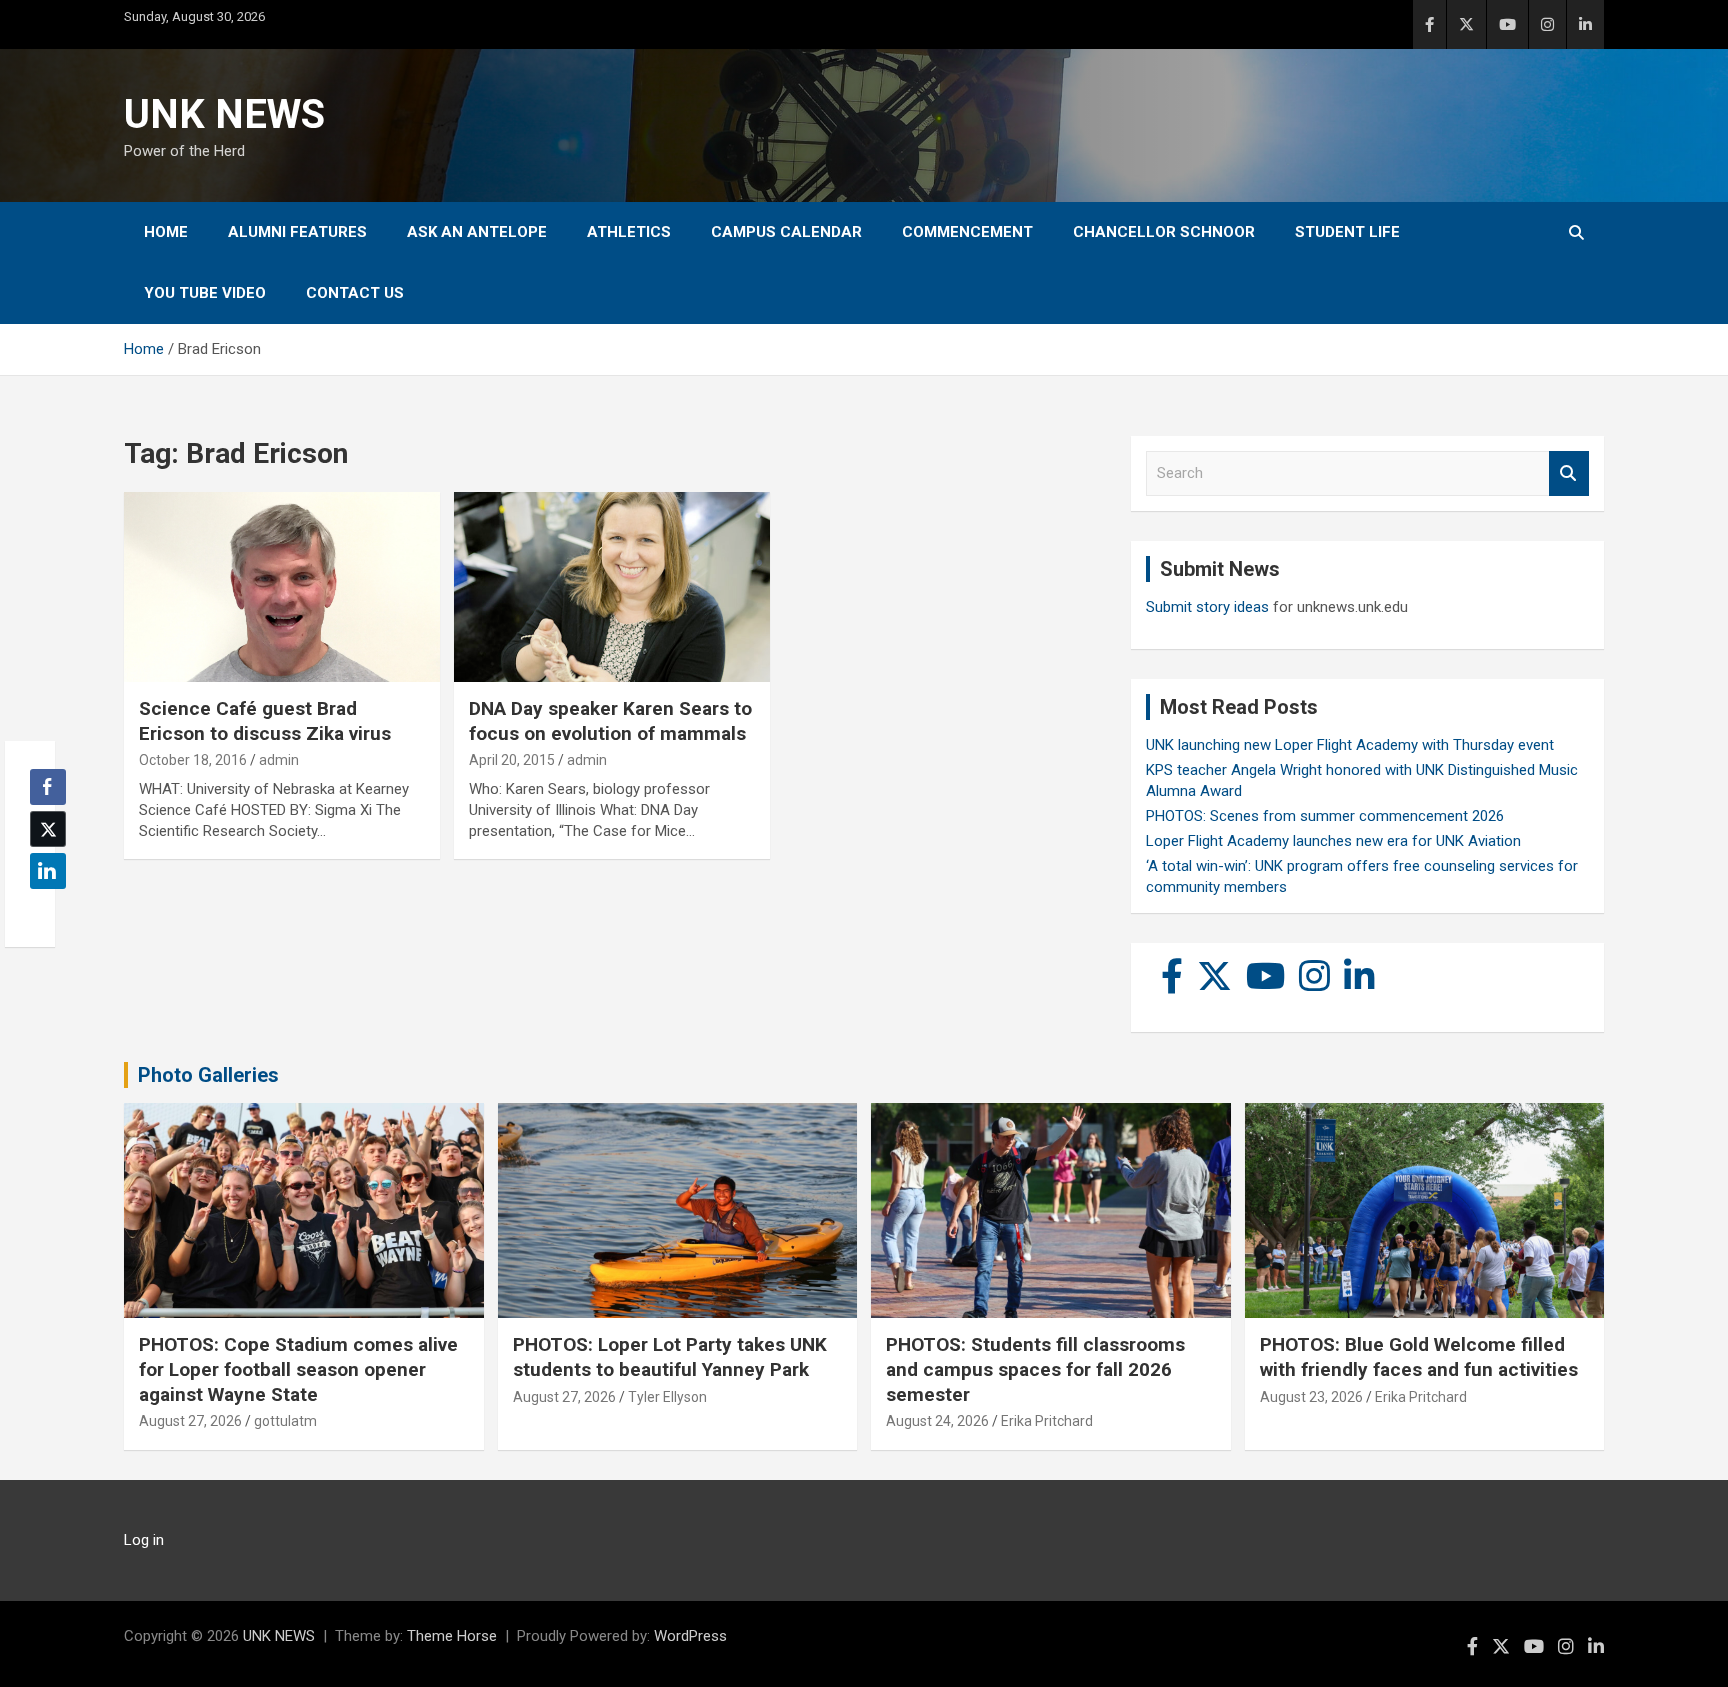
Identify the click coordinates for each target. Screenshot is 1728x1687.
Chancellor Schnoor (1164, 232)
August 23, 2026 (1311, 1397)
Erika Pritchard (1047, 1421)
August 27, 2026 (190, 1421)
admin (279, 760)
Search (1569, 473)
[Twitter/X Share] (48, 829)
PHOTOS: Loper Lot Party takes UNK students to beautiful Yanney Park (670, 1357)
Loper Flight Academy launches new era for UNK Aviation (1333, 841)
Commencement (967, 232)
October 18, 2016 (193, 760)
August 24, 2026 (937, 1421)
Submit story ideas (1207, 607)
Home (166, 232)
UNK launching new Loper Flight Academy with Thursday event (1350, 745)
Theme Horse (452, 1636)
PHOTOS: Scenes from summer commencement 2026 (1325, 816)
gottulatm (285, 1421)
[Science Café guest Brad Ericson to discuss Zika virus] (282, 587)
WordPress (690, 1636)
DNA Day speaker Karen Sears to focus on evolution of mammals (610, 721)
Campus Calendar (786, 232)
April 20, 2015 (512, 760)
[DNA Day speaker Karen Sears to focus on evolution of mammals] (612, 587)
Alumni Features (297, 232)
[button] (42, 910)
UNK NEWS (224, 114)
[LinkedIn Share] (48, 871)
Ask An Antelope (477, 232)
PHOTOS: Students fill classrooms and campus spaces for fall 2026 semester (1035, 1369)
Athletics (629, 232)
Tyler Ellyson (667, 1397)
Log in (144, 1540)
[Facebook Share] (48, 787)
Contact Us (355, 293)
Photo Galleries (208, 1075)
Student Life (1347, 232)
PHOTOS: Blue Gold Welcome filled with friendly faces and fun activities (1419, 1357)
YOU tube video (205, 293)
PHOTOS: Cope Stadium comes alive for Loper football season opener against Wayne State (298, 1369)
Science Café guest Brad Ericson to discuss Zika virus (265, 721)
